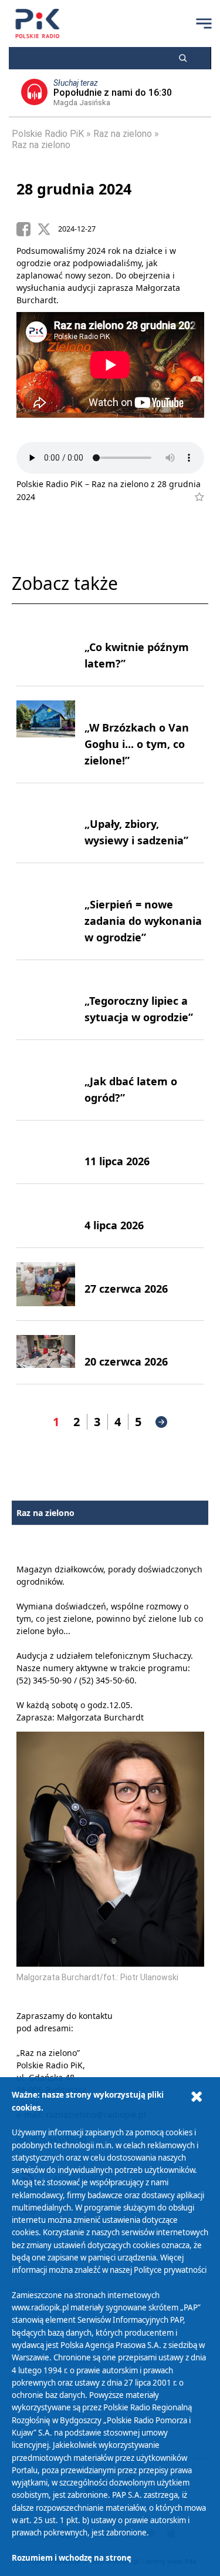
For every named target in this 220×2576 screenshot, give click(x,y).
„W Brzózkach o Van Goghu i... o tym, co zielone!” (137, 744)
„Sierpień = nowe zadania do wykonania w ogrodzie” (143, 921)
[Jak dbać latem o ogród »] (46, 1080)
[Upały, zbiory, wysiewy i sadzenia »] (46, 823)
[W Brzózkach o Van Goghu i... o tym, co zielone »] (46, 734)
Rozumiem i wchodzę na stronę (72, 2558)
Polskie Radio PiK (48, 134)
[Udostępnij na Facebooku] (27, 229)
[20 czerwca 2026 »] (46, 1353)
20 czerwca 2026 (126, 1361)
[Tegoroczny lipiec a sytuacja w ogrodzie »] (46, 1000)
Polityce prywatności (170, 2270)
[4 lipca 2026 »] (46, 1216)
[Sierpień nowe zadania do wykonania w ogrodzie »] (46, 911)
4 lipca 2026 (114, 1225)
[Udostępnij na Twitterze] (48, 229)
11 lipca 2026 (117, 1161)
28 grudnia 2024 (74, 189)
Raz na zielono (123, 134)
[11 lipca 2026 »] (46, 1152)
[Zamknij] (197, 2097)
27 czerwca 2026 (126, 1289)
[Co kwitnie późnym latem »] (46, 646)
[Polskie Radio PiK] (37, 24)
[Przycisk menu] (204, 24)
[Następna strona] (161, 1422)
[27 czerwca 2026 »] (46, 1284)
